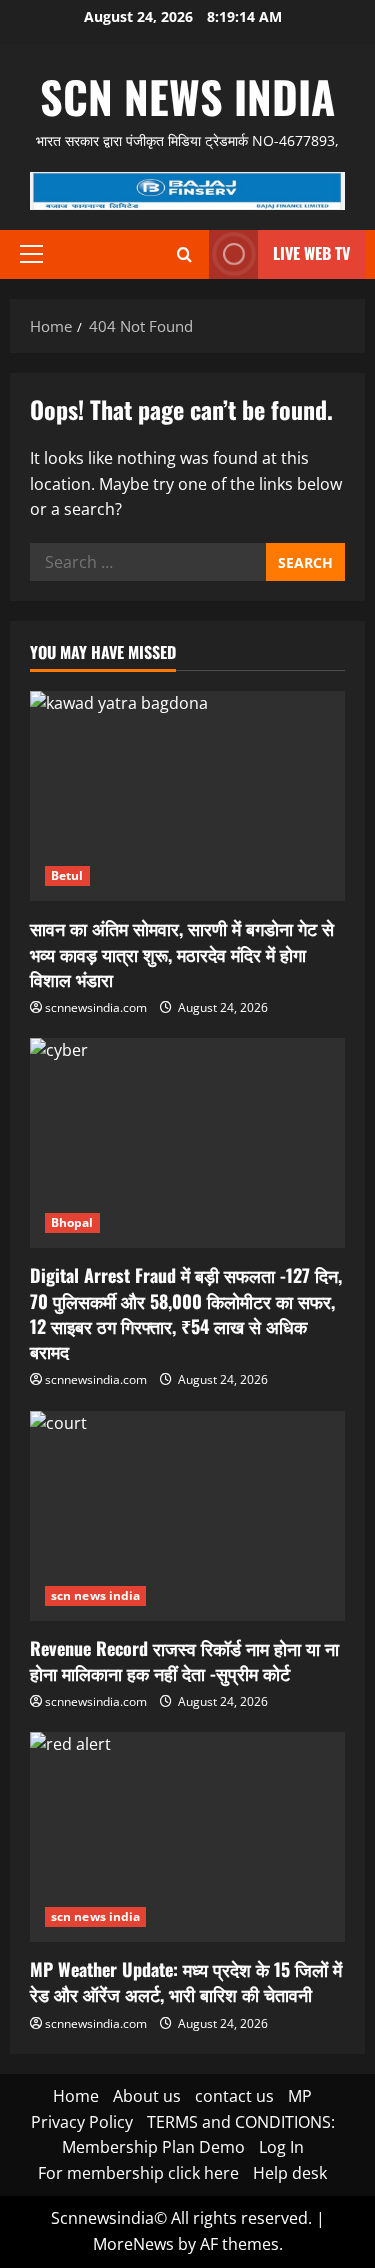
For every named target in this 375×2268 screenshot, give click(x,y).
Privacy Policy (82, 2122)
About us (147, 2096)
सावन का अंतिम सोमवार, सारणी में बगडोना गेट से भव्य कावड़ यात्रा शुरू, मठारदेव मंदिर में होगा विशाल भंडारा (182, 953)
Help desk (290, 2173)
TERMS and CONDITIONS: (241, 2122)
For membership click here (138, 2173)
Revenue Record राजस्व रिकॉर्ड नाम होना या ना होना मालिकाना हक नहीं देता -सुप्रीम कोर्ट (184, 1660)
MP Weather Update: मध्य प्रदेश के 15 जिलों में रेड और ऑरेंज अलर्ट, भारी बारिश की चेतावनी (186, 1981)
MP (300, 2096)
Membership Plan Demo (153, 2147)
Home (76, 2096)
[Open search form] (184, 254)
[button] (31, 254)
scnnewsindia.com (96, 1007)
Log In (281, 2147)
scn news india (187, 96)
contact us (234, 2096)
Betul (67, 875)
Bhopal (72, 1222)
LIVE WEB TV (311, 253)
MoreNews (133, 2244)
